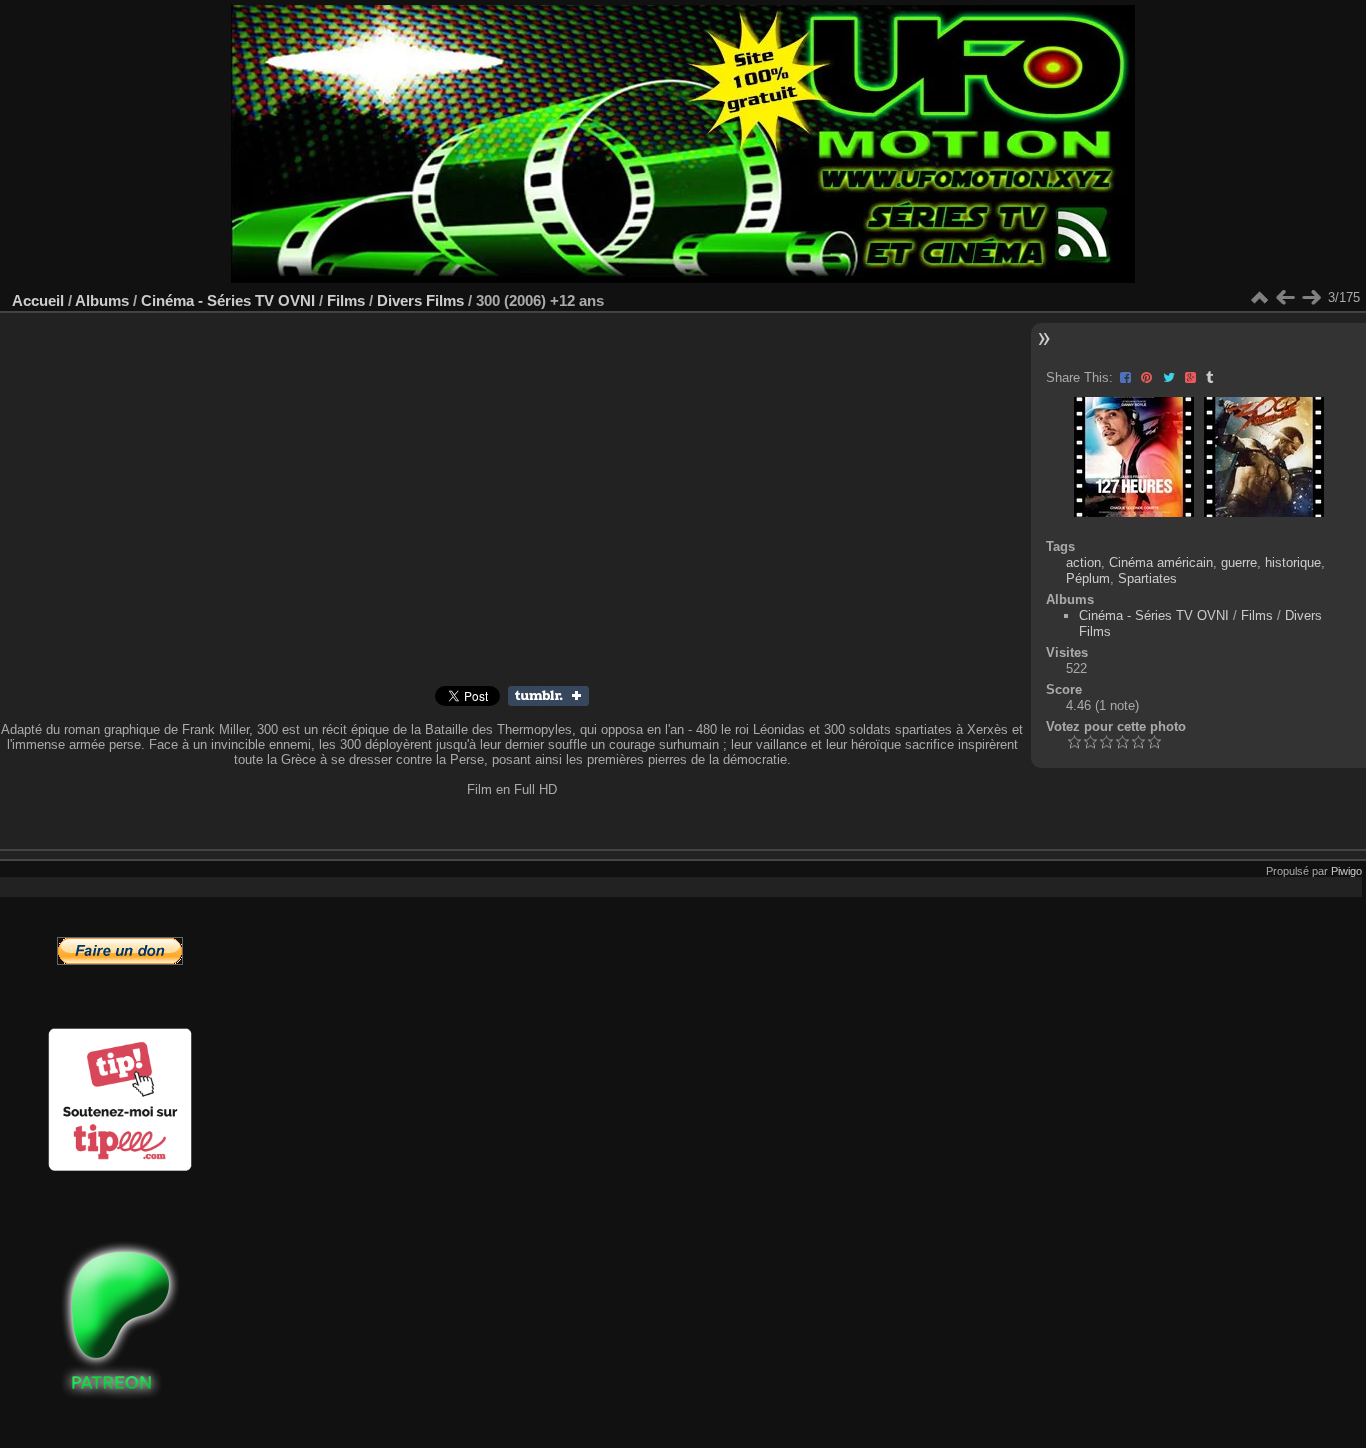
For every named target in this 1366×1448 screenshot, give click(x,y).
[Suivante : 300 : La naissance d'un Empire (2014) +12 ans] (1311, 298)
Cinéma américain (1161, 562)
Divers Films (420, 300)
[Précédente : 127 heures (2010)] (1285, 298)
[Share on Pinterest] (1148, 377)
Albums (102, 300)
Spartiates (1147, 578)
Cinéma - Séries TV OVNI (228, 300)
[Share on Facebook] (1127, 377)
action (1083, 562)
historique (1293, 562)
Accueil (38, 300)
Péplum (1088, 578)
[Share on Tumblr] (1209, 377)
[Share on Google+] (1192, 377)
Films (346, 300)
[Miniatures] (1259, 298)
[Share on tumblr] (548, 701)
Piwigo (1346, 871)
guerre (1239, 562)
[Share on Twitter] (1171, 377)
